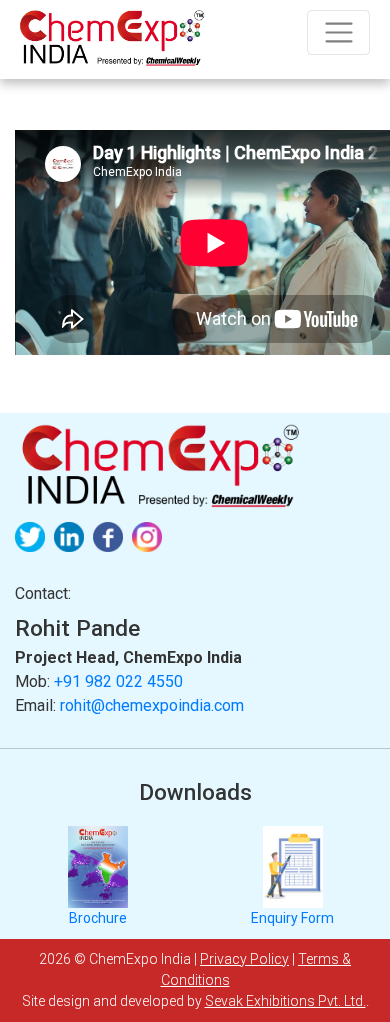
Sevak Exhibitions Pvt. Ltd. (285, 1001)
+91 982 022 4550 (118, 681)
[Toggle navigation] (338, 32)
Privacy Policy (244, 959)
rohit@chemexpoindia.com (152, 705)
